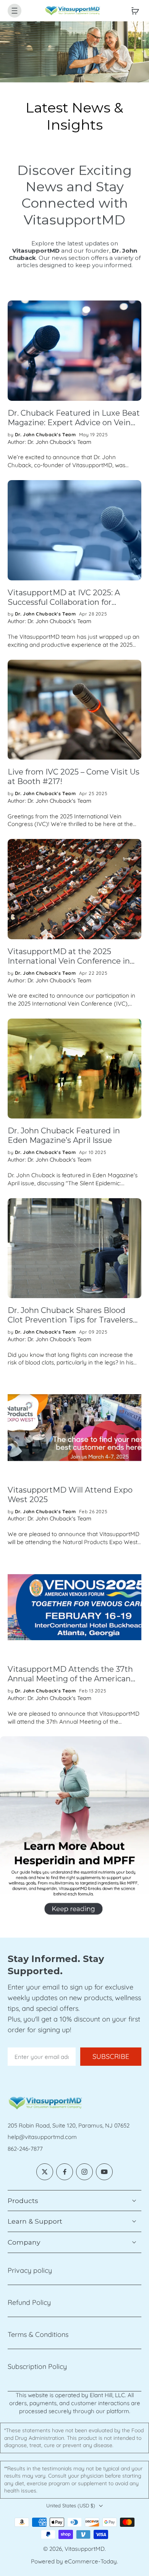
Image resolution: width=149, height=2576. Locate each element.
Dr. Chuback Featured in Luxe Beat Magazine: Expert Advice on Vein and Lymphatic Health (74, 418)
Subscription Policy (37, 2366)
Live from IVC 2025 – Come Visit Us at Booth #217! (74, 777)
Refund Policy (29, 2302)
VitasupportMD (85, 2549)
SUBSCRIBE (111, 2056)
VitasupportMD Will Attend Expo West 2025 (70, 1495)
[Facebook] (65, 2172)
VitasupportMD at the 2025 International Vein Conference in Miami (69, 956)
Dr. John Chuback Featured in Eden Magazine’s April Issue (64, 1135)
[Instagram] (84, 2172)
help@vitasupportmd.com (42, 2137)
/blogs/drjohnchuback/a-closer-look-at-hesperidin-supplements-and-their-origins (70, 1744)
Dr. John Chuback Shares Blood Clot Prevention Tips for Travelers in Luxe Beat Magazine (70, 1315)
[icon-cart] (133, 11)
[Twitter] (45, 2172)
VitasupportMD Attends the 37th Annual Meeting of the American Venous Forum (70, 1674)
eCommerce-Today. (91, 2561)
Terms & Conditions (38, 2334)
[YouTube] (104, 2172)
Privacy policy (30, 2270)
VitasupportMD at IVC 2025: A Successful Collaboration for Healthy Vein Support (64, 598)
